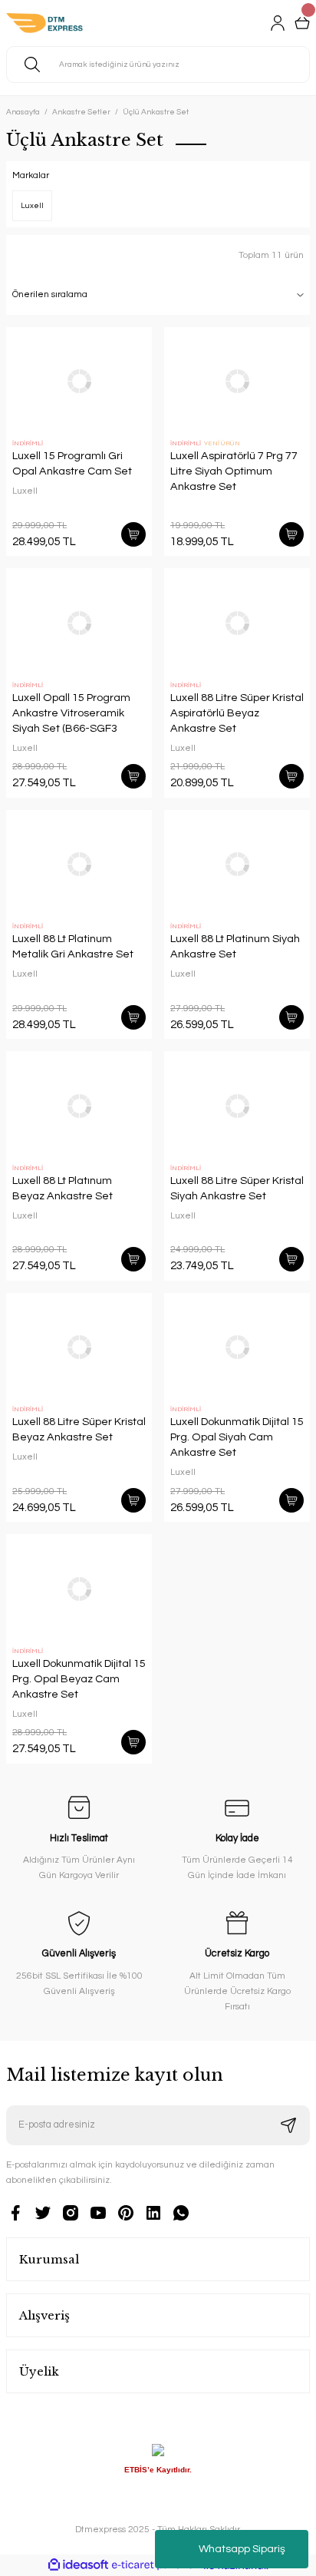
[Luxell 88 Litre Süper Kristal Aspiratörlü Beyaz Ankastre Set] (237, 623)
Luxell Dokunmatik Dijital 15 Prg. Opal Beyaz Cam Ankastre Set (79, 1679)
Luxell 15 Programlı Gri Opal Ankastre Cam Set (72, 463)
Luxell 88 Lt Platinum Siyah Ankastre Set (235, 946)
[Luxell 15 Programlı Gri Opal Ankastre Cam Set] (79, 382)
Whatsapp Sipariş (242, 2549)
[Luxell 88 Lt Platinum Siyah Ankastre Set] (237, 865)
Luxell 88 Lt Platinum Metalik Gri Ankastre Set (73, 946)
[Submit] (288, 2125)
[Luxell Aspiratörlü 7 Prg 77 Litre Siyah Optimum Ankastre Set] (237, 382)
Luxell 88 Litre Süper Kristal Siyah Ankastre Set (237, 1188)
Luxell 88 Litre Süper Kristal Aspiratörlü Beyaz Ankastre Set (237, 713)
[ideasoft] (78, 2565)
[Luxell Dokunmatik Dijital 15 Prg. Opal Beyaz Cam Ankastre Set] (79, 1589)
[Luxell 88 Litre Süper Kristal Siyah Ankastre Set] (237, 1106)
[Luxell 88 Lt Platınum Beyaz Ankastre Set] (79, 1106)
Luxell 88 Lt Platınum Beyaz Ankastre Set (63, 1188)
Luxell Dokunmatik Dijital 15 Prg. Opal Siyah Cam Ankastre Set (237, 1437)
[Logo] (44, 23)
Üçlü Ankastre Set (156, 112)
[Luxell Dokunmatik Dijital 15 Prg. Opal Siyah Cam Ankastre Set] (237, 1348)
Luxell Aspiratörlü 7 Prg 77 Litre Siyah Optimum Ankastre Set (234, 471)
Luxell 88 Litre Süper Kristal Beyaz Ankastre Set (79, 1429)
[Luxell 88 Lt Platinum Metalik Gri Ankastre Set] (79, 865)
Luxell (25, 491)
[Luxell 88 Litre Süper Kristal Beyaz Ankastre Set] (79, 1348)
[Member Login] (278, 23)
